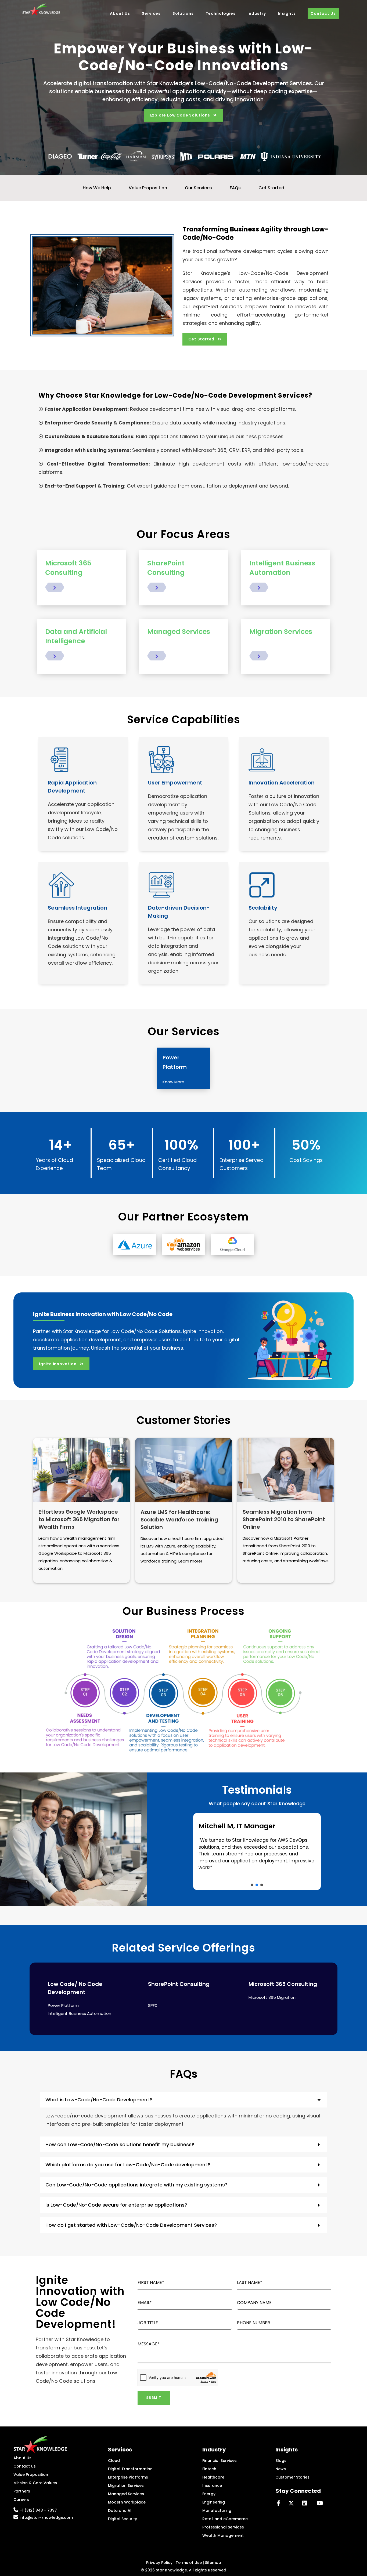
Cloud (114, 2461)
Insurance (212, 2486)
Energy (209, 2494)
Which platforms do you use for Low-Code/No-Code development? (128, 2165)
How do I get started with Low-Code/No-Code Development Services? (131, 2225)
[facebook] (281, 2503)
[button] (252, 1885)
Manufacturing (217, 2510)
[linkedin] (307, 2503)
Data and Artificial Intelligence (76, 636)
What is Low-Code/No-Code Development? (99, 2100)
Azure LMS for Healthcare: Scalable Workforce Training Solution (179, 1520)
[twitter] (293, 2503)
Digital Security (123, 2519)
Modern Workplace (127, 2502)
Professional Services (223, 2527)
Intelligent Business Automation (282, 568)
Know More (173, 1082)
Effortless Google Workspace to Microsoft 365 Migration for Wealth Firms (79, 1519)
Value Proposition (31, 2475)
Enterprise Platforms (128, 2477)
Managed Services (179, 632)
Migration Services (281, 632)
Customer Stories (292, 2477)
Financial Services (220, 2461)
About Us (22, 2458)
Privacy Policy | (161, 2563)
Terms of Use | (190, 2563)
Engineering (214, 2502)
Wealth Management (223, 2535)
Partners (22, 2491)
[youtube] (320, 2503)
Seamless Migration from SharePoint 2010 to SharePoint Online (284, 1519)
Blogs (281, 2461)
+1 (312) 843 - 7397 (38, 2510)
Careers (21, 2499)
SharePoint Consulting (166, 568)
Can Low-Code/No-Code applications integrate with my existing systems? (136, 2185)
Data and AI (120, 2510)
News (281, 2469)
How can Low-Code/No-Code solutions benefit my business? (120, 2144)
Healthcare (213, 2477)
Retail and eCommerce (225, 2519)
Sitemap (213, 2563)
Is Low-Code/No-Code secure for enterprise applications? (116, 2205)
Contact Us (25, 2466)
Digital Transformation (130, 2469)
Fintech (209, 2469)
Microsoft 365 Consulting (68, 568)
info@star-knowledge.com (46, 2517)
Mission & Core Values (35, 2483)
